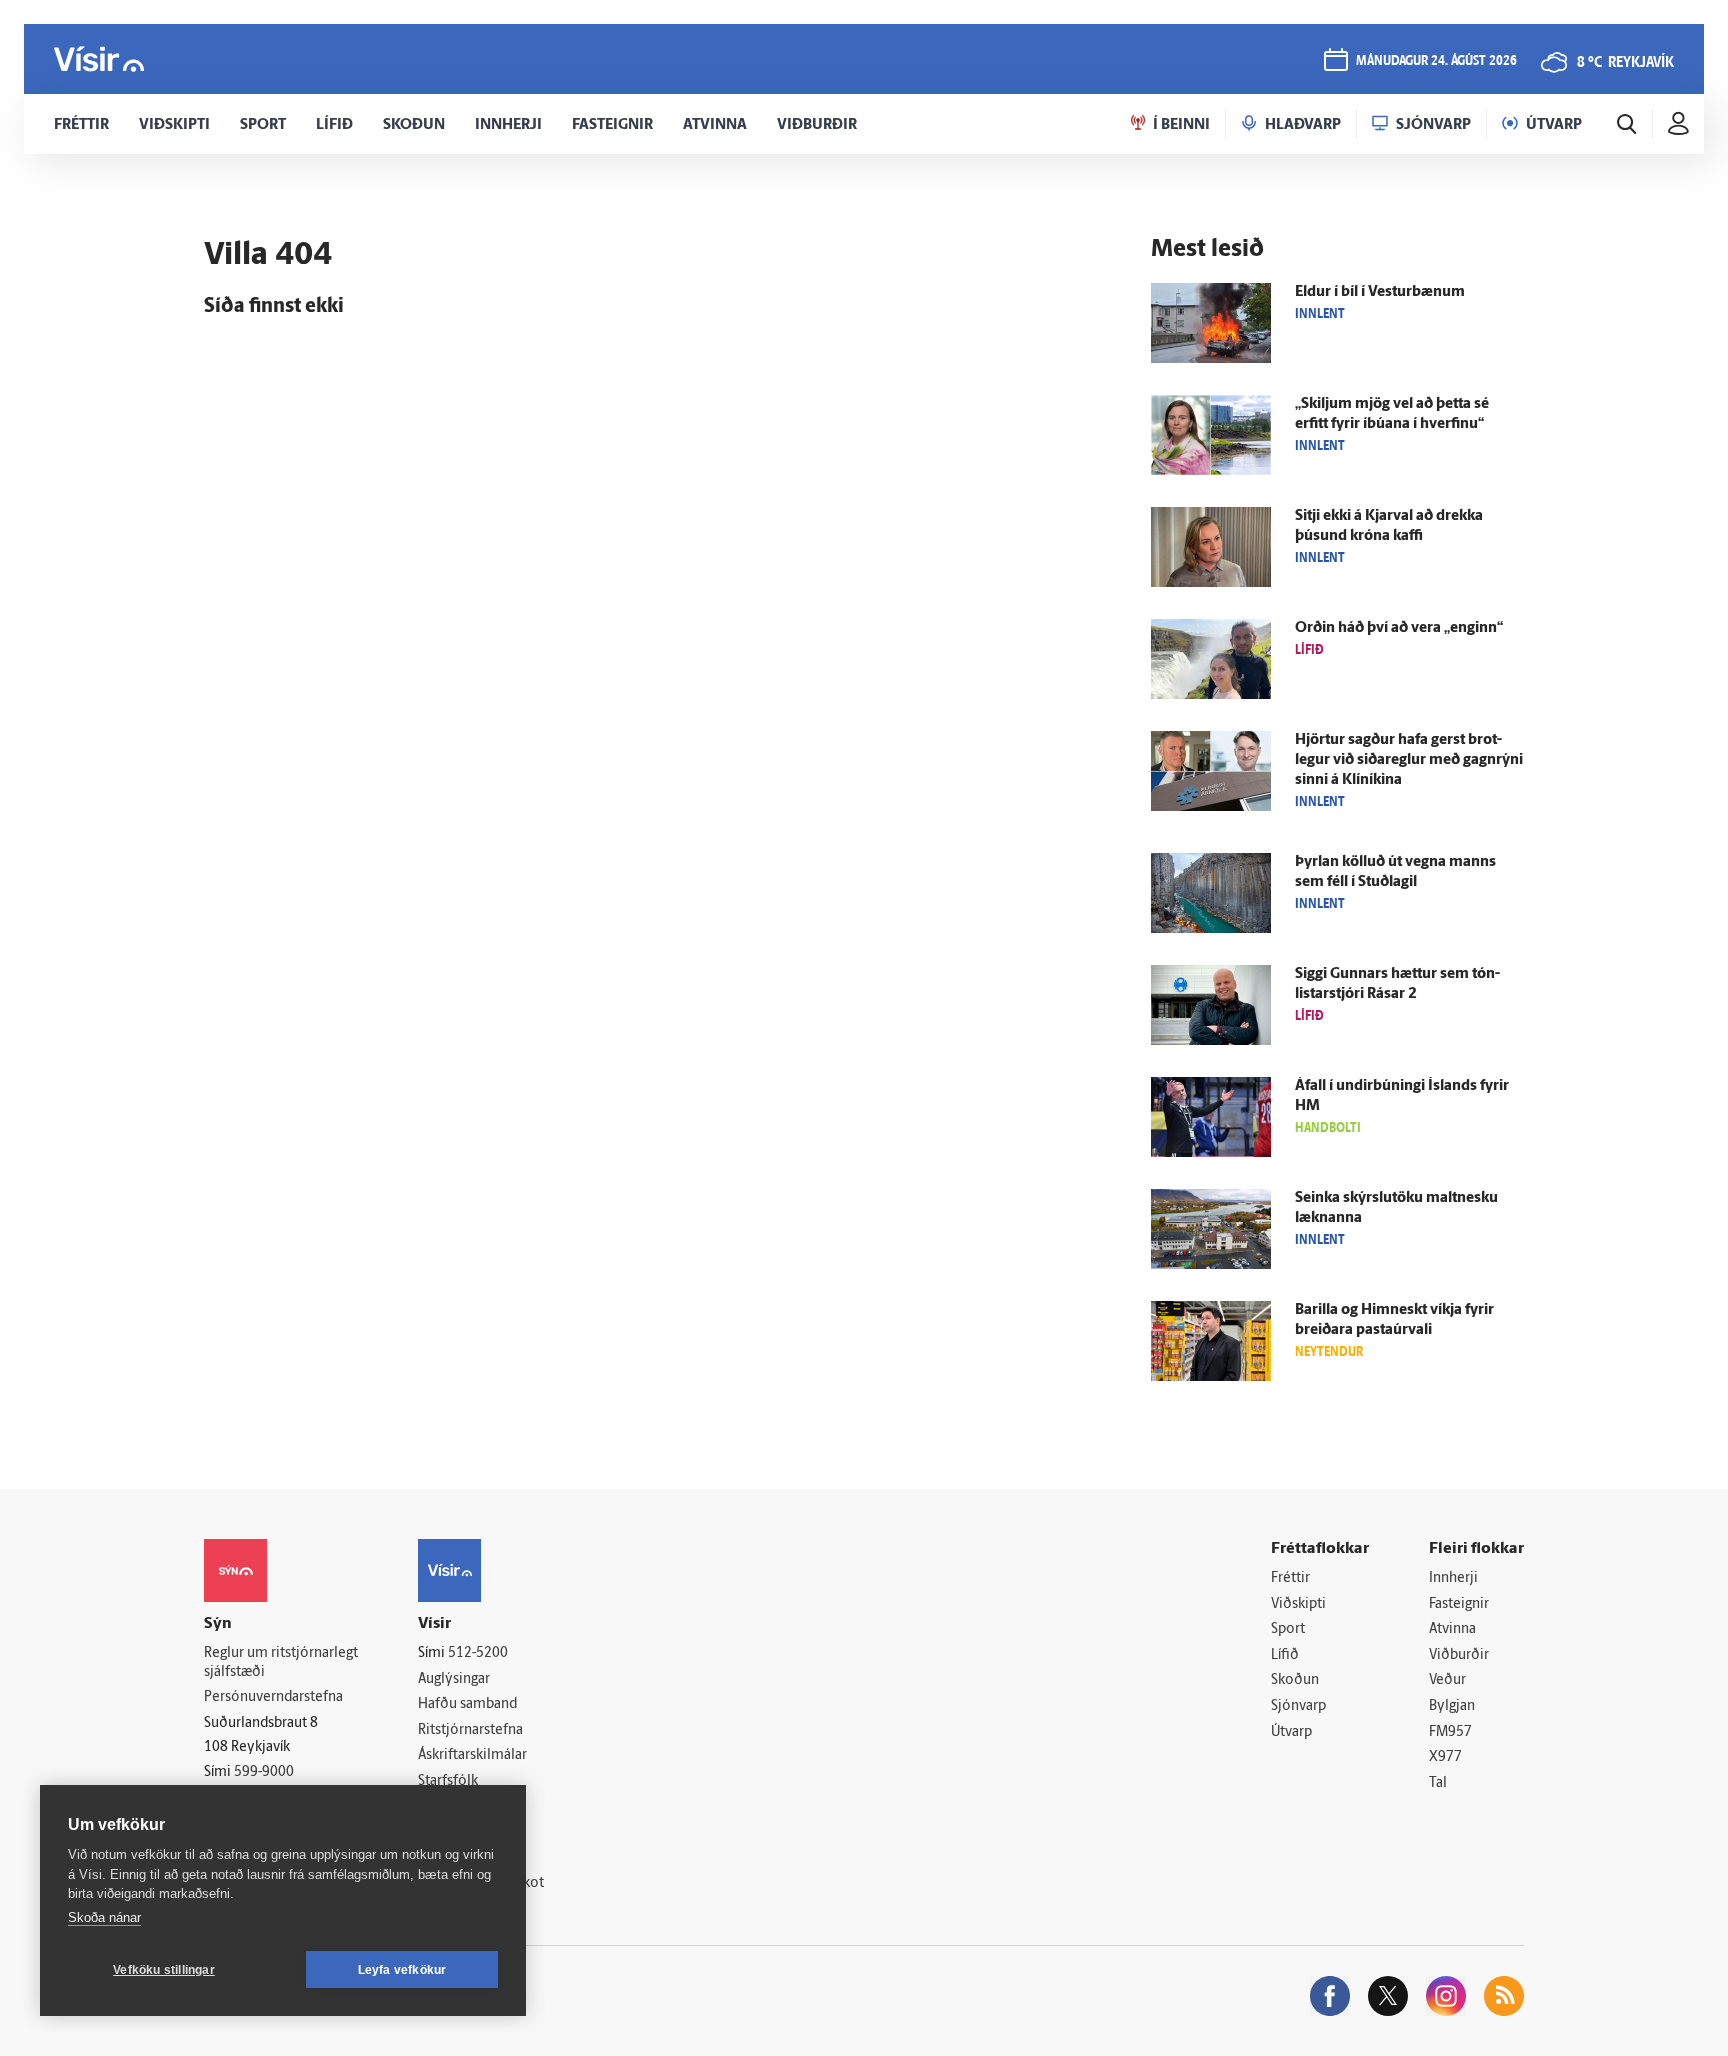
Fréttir (1290, 1578)
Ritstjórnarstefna (470, 1730)
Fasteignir (1459, 1604)
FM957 (1450, 1732)
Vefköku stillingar (164, 1970)
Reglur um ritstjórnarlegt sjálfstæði (281, 1663)
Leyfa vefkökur (402, 1970)
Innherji (1453, 1578)
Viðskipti (1298, 1604)
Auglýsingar (454, 1679)
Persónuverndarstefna (273, 1697)
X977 (1445, 1757)
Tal (1438, 1783)
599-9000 (264, 1772)
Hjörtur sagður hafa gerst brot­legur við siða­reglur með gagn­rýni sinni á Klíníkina (1409, 760)
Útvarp (1291, 1732)
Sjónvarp (1298, 1706)
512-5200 (478, 1653)
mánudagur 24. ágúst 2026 (1436, 61)
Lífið (1285, 1655)
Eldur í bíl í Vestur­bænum (1380, 292)
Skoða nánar (104, 1917)
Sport (1288, 1629)
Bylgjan (1452, 1706)
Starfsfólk (448, 1781)
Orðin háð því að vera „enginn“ (1399, 628)
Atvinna (1452, 1629)
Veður (1447, 1680)
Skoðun (1295, 1680)
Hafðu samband (467, 1704)
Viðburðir (1459, 1655)
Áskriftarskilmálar (472, 1755)
